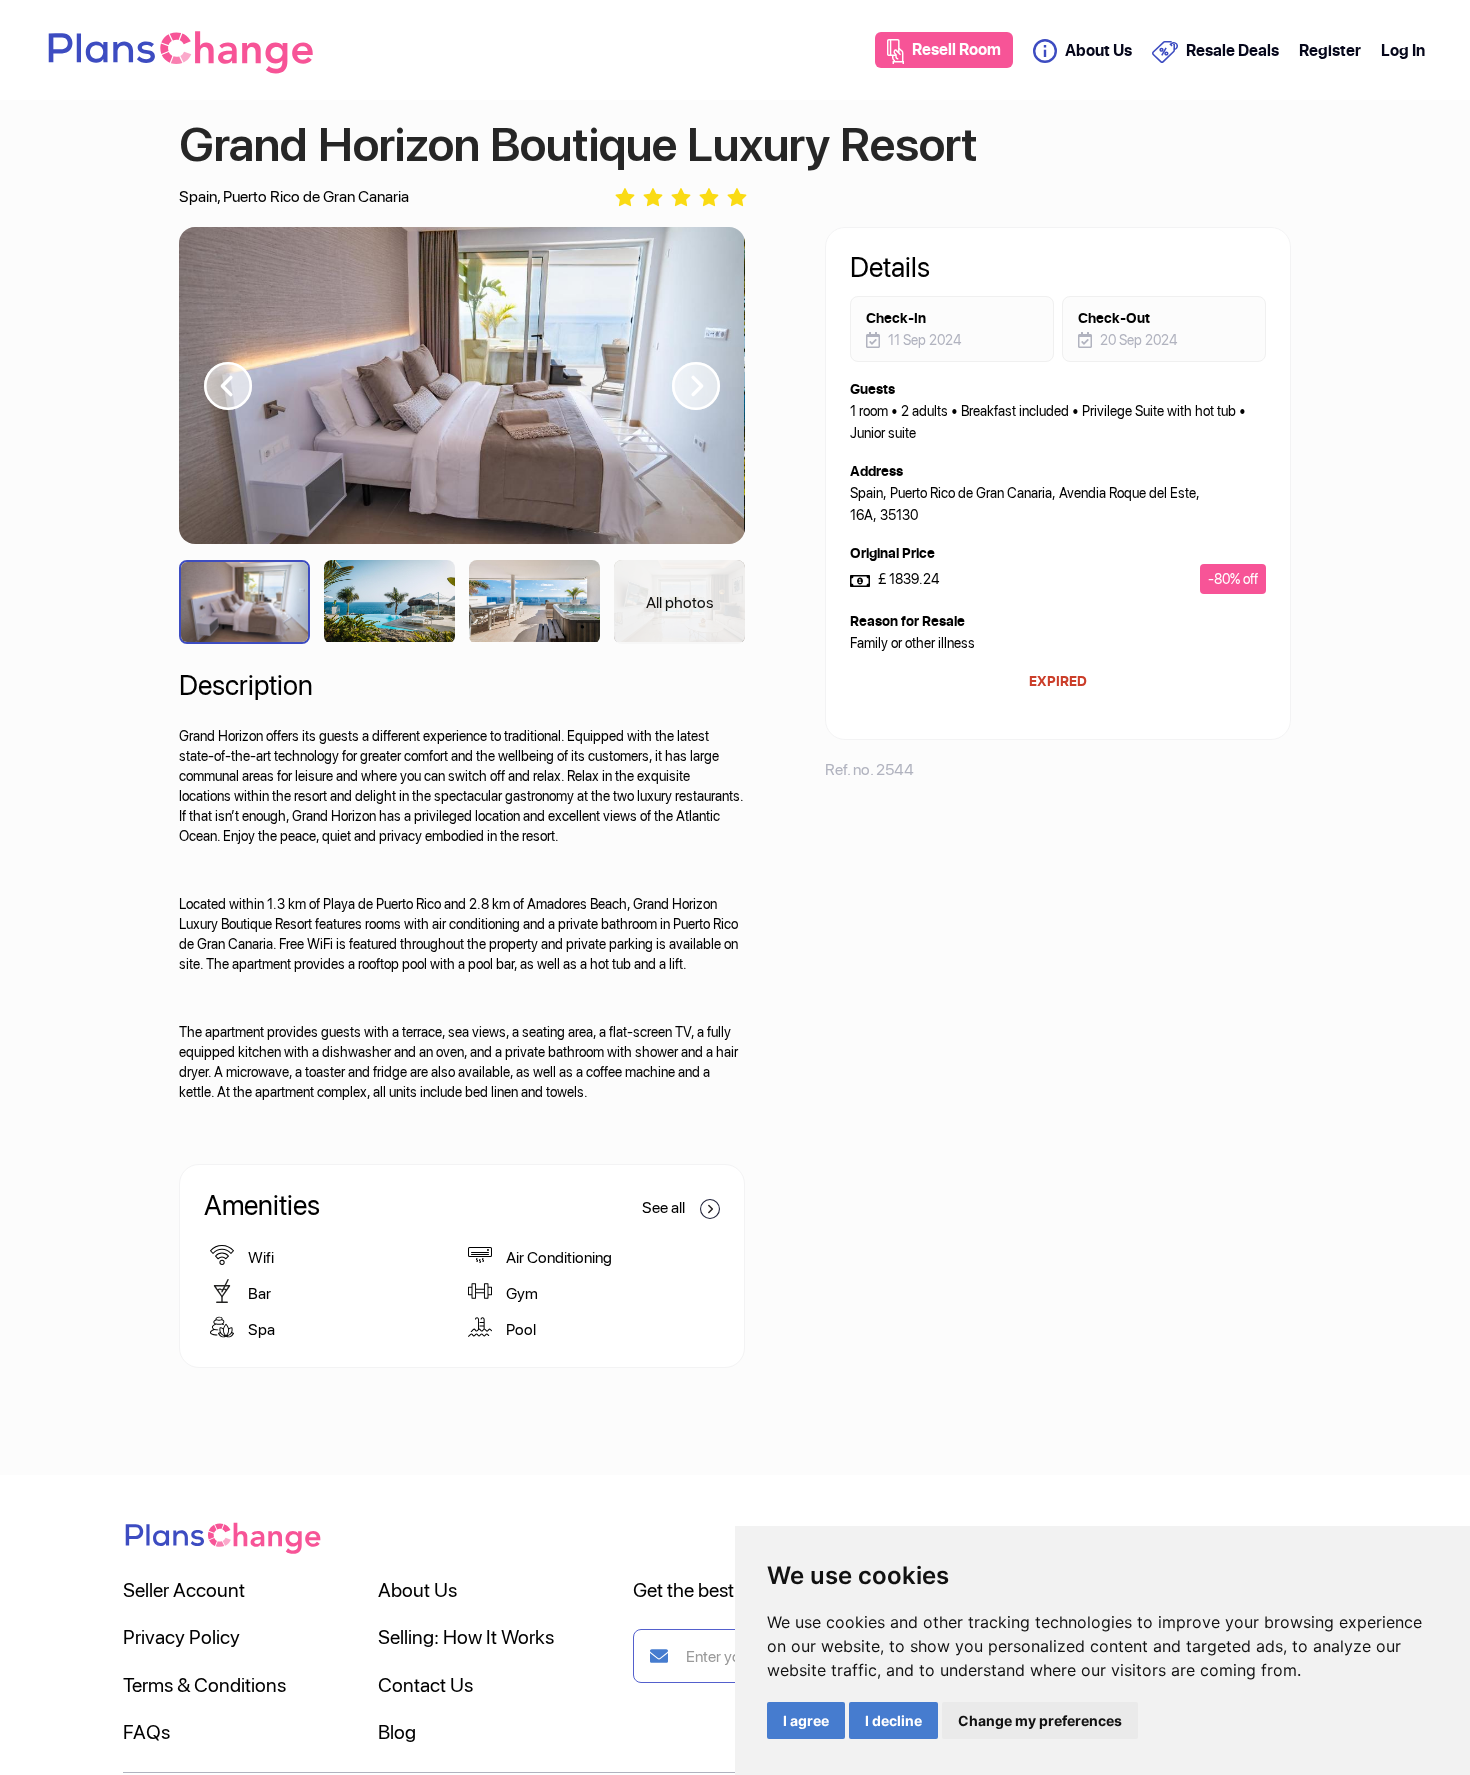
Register (1330, 50)
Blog (397, 1731)
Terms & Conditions (204, 1684)
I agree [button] (806, 1720)
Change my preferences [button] (1040, 1720)
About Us (1098, 50)
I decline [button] (893, 1720)
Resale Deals (1232, 50)
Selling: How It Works (466, 1636)
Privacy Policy (181, 1636)
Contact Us (425, 1684)
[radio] (625, 195)
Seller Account (184, 1589)
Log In (1403, 50)
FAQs (146, 1731)
